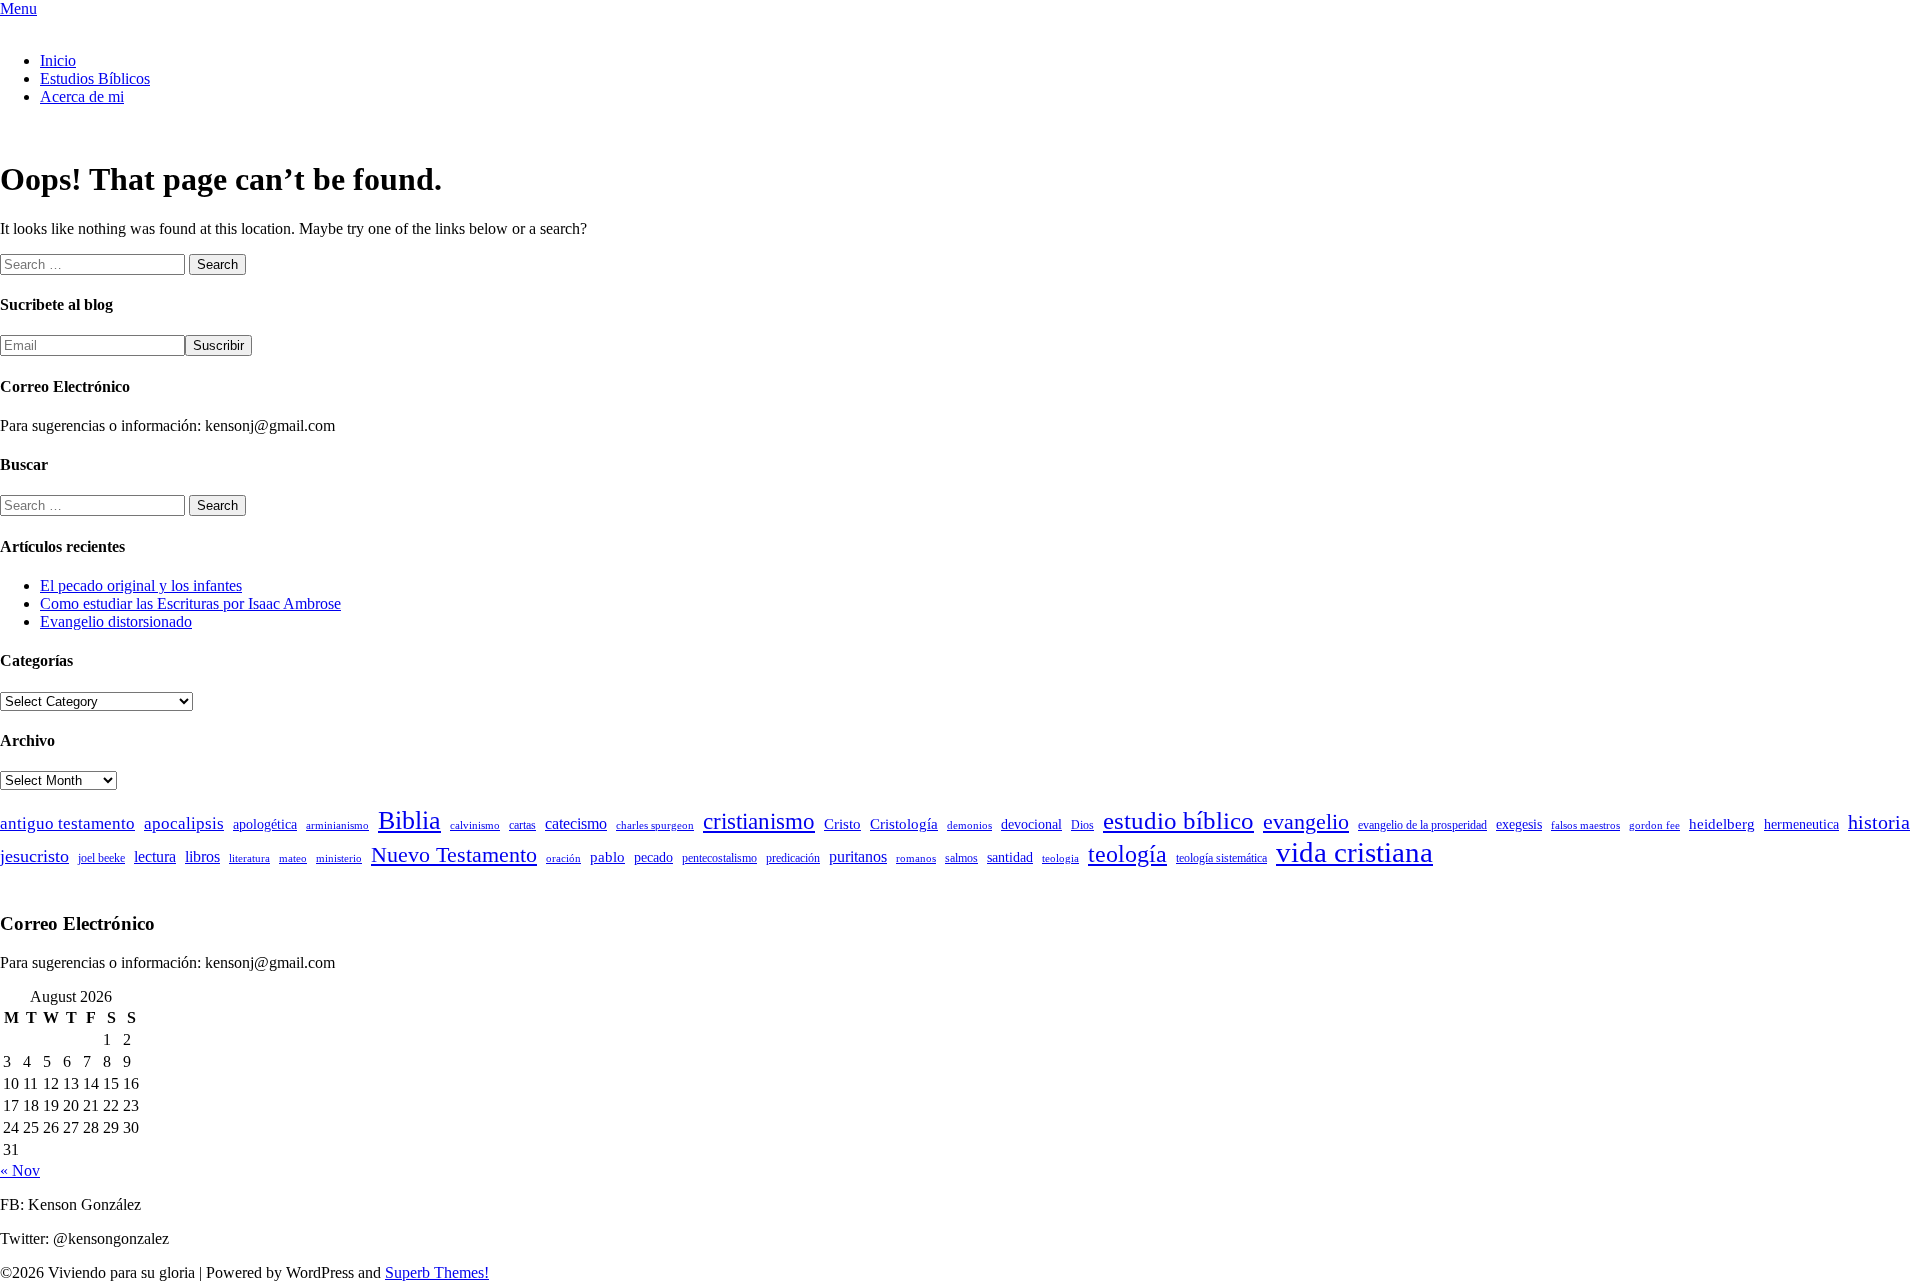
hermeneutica (1801, 824)
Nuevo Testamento (454, 854)
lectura (155, 856)
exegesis (1519, 824)
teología (1127, 854)
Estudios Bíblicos (95, 78)
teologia (1060, 858)
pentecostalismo (719, 858)
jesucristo (34, 856)
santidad (1010, 857)
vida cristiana (1354, 852)
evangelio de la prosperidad (1422, 825)
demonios (969, 825)
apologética (265, 824)
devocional (1031, 824)
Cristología (904, 824)
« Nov (20, 1170)
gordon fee (1654, 825)
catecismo (576, 823)
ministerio (339, 858)
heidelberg (1722, 824)
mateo (293, 858)
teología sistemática (1221, 858)
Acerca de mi (82, 96)
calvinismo (475, 825)
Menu (18, 8)
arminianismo (337, 825)
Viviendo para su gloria (73, 26)
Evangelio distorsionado (116, 621)
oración (563, 858)
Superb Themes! (437, 1272)
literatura (249, 858)
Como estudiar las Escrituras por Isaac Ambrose (190, 603)
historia (1879, 822)
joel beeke (101, 858)
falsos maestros (1585, 825)
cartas (522, 825)
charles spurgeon (655, 825)
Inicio (58, 60)
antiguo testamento (67, 823)
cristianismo (759, 821)
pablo (607, 857)
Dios (1082, 825)
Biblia (409, 820)
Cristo (842, 824)
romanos (916, 858)
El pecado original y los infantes (141, 585)
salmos (961, 858)
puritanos (858, 856)
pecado (653, 857)
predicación (793, 858)
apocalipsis (184, 823)
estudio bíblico (1178, 820)
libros (202, 856)
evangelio (1306, 822)
